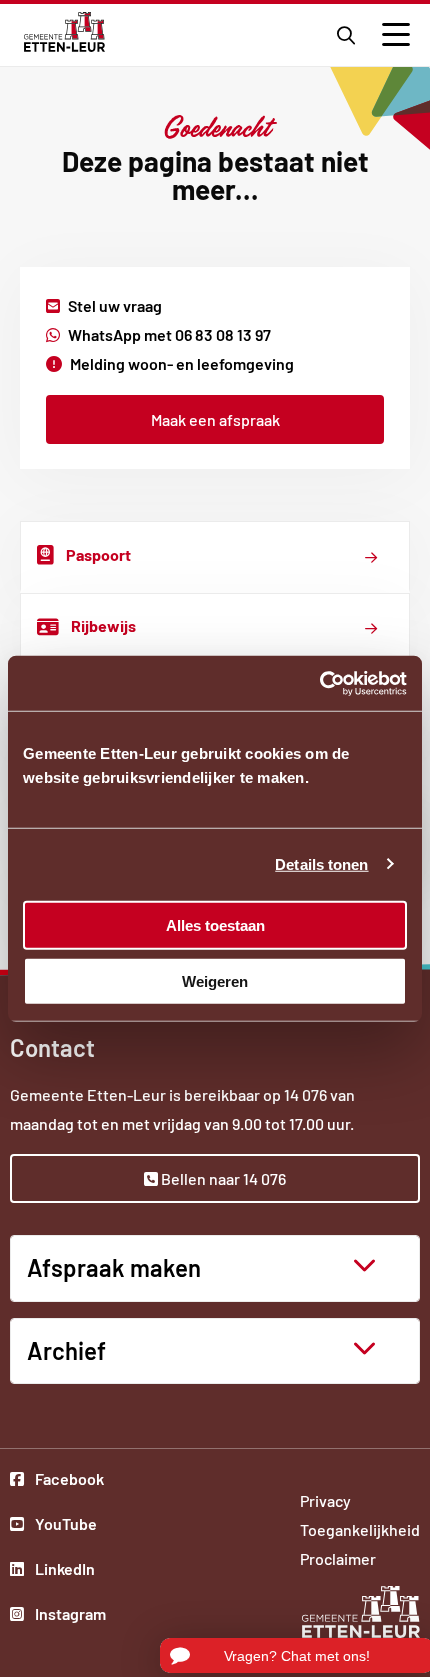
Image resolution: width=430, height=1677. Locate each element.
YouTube (69, 1526)
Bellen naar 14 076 (222, 1178)
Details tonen (321, 864)
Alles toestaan (215, 924)
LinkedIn (69, 1571)
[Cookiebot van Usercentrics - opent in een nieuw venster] (319, 683)
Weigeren (215, 981)
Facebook (69, 1481)
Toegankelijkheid (360, 1529)
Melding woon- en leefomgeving (182, 363)
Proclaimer (338, 1558)
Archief (66, 1350)
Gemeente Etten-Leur (64, 32)
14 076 (305, 1094)
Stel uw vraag (115, 305)
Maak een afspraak (215, 419)
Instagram (69, 1616)
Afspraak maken (114, 1267)
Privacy (325, 1500)
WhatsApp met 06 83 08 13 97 (169, 334)
